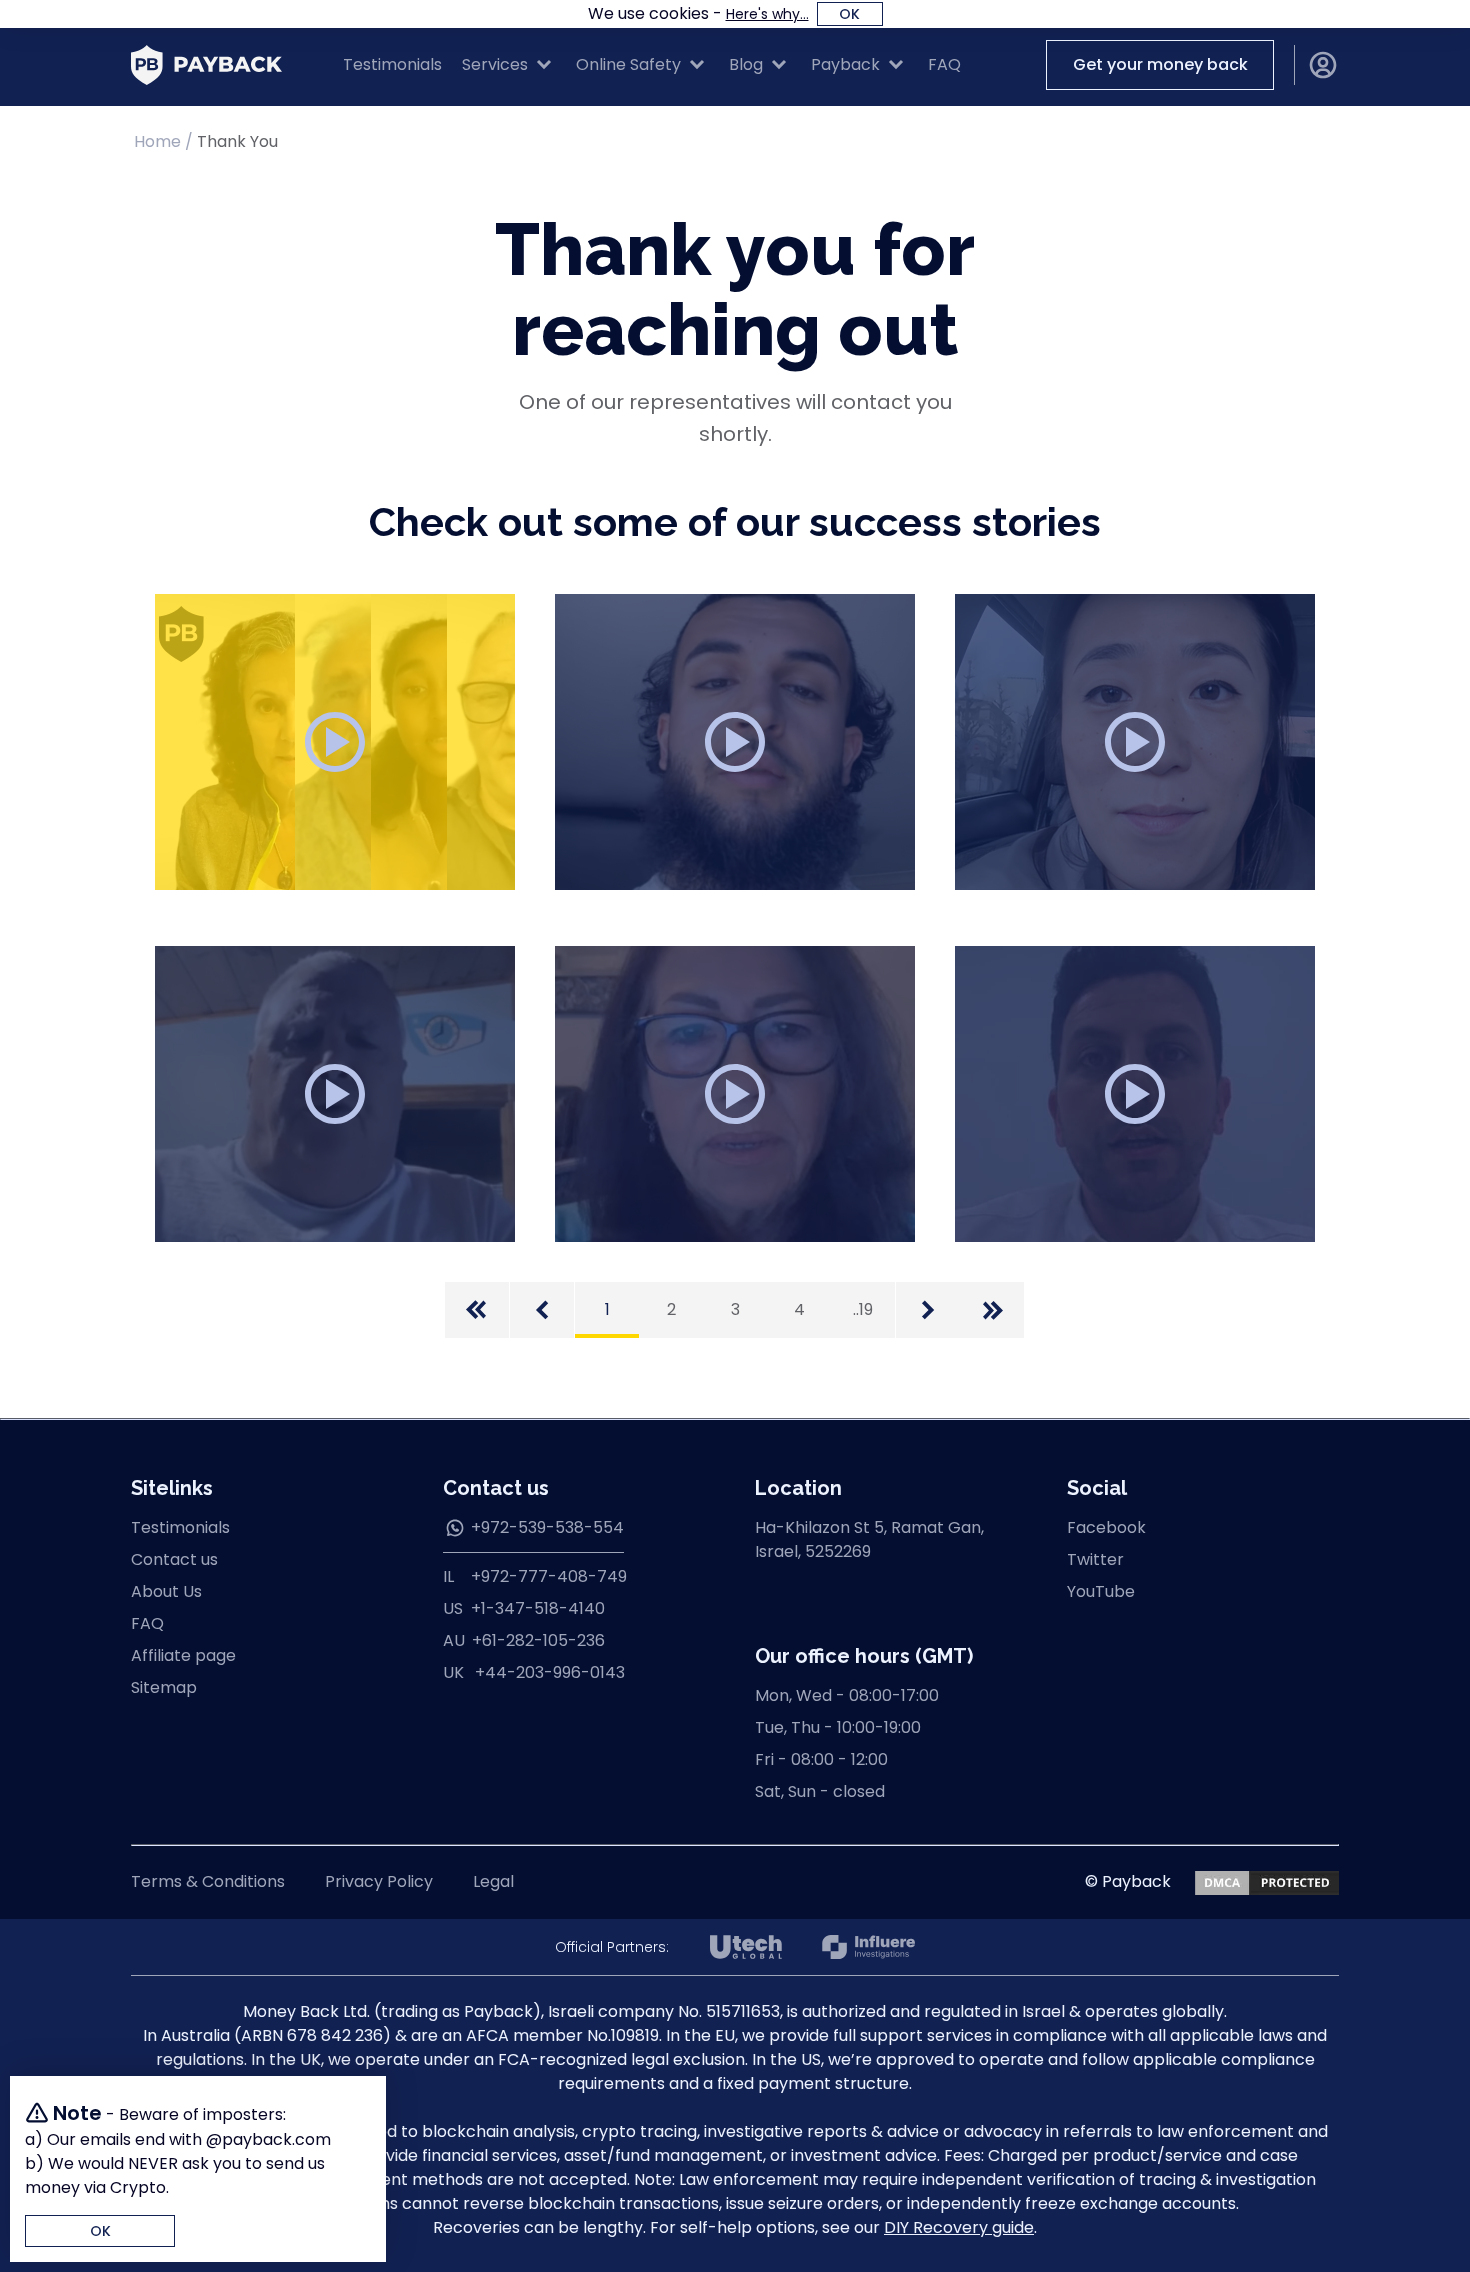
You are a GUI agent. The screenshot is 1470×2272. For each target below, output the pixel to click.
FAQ (944, 64)
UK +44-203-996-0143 (534, 1672)
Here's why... (767, 14)
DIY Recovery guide (959, 2227)
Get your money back (1160, 64)
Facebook (1106, 1527)
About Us (166, 1591)
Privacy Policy (379, 1881)
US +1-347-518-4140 (524, 1608)
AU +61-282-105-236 (524, 1640)
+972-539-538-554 (547, 1527)
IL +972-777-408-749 (535, 1576)
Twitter (1095, 1559)
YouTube (1101, 1591)
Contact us (174, 1559)
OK (849, 14)
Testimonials (392, 64)
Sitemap (164, 1687)
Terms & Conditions (208, 1881)
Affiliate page (183, 1655)
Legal (493, 1881)
